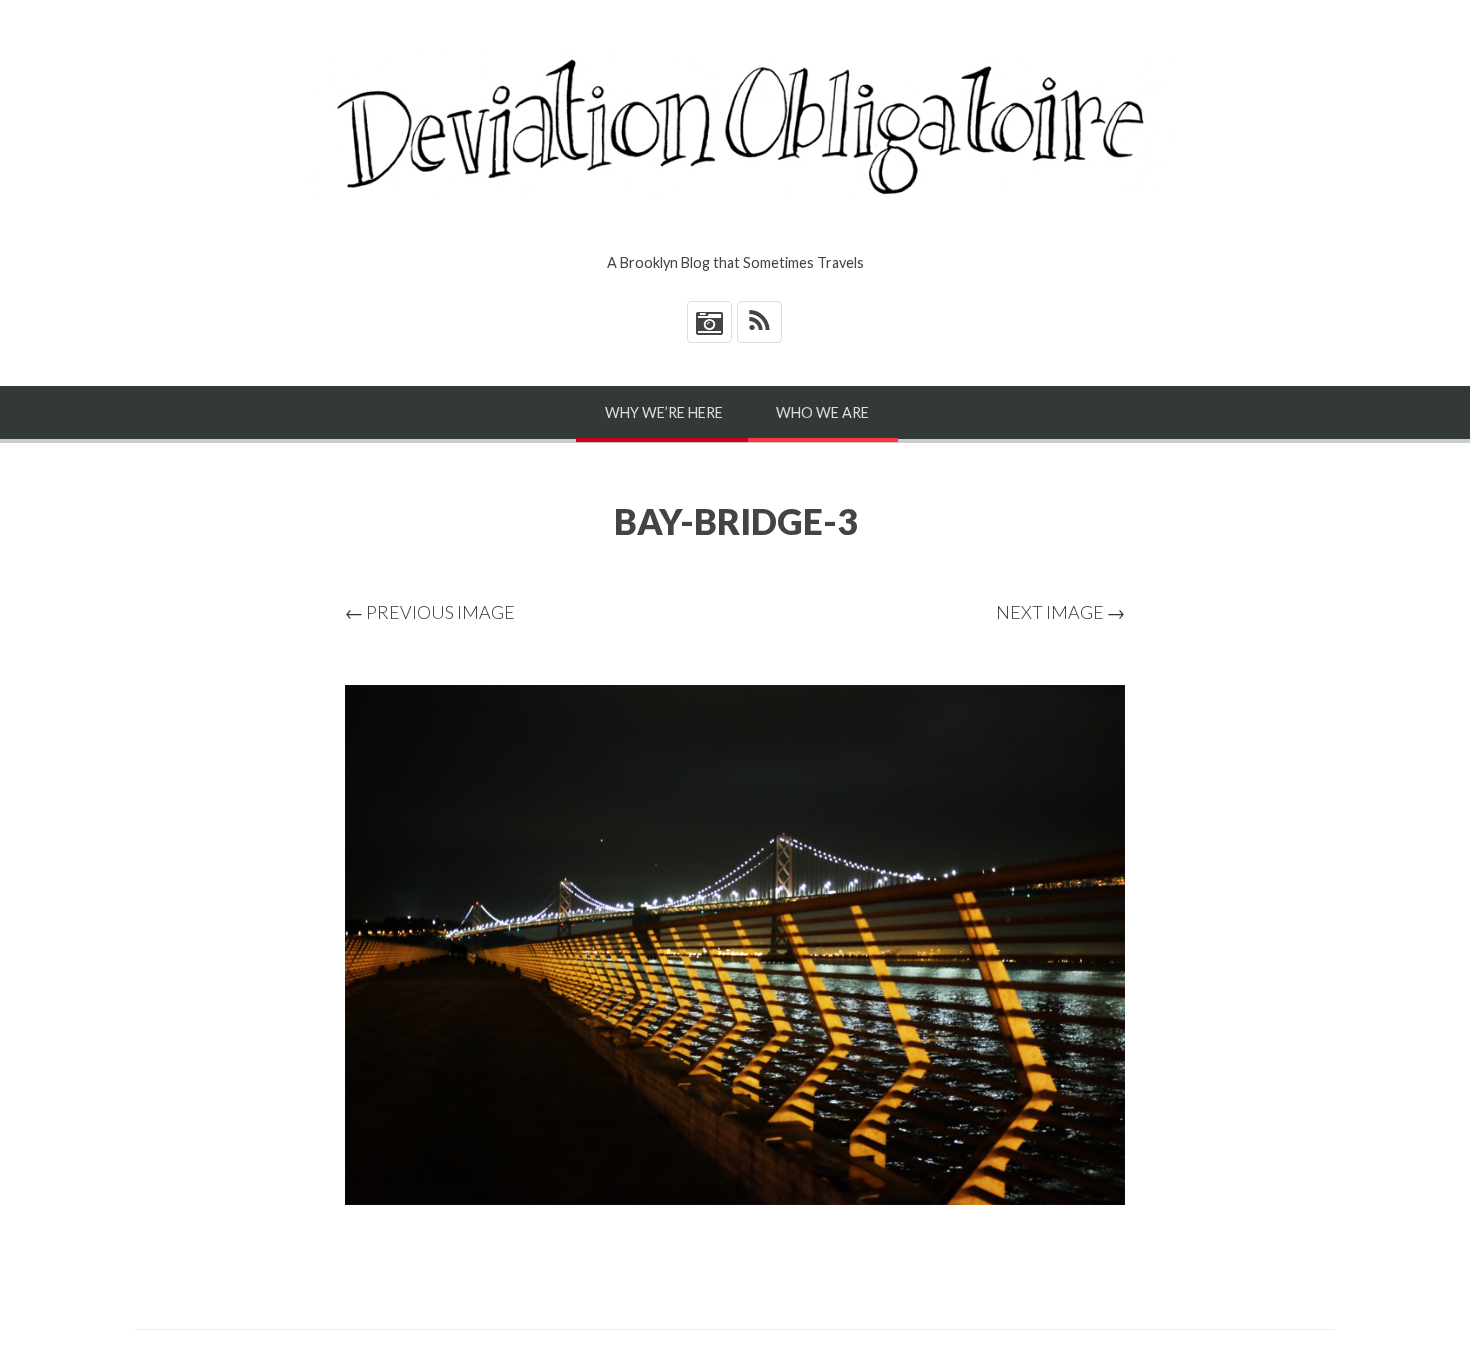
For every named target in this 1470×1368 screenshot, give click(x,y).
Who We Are (822, 412)
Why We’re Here (664, 412)
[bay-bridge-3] (735, 945)
